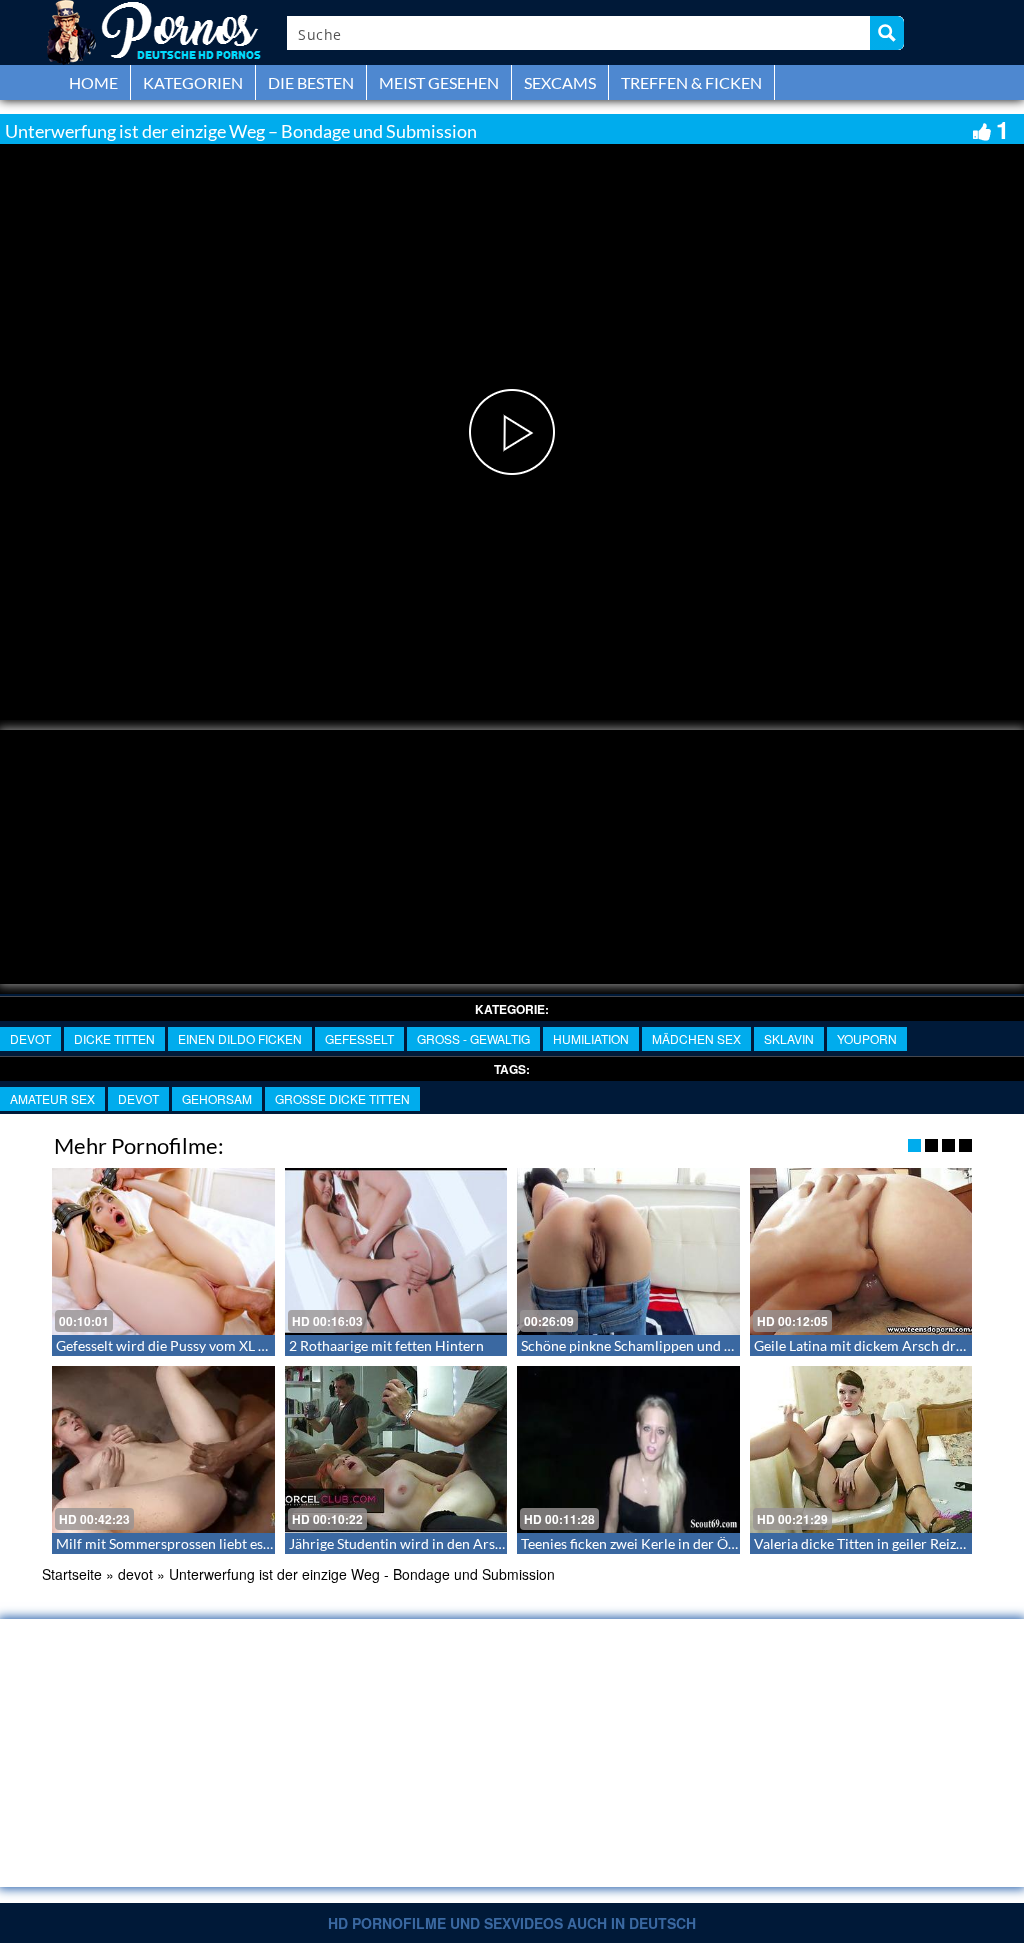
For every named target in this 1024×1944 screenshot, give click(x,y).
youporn (867, 1038)
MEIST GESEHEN (439, 82)
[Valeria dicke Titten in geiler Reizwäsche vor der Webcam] (861, 1449)
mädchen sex (696, 1038)
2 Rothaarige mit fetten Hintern (386, 1345)
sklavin (789, 1038)
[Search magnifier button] (887, 33)
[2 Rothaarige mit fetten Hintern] (396, 1251)
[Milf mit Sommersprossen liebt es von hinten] (163, 1449)
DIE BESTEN (311, 82)
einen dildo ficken (240, 1038)
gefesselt (359, 1038)
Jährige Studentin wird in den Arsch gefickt (421, 1543)
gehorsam (217, 1098)
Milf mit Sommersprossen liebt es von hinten (194, 1543)
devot (30, 1038)
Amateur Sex (52, 1098)
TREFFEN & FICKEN (691, 82)
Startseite (72, 1574)
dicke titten (114, 1038)
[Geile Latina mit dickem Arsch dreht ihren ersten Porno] (861, 1251)
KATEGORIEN (193, 82)
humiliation (591, 1038)
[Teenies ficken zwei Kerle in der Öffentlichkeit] (628, 1449)
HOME (93, 82)
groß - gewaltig (473, 1038)
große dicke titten (342, 1098)
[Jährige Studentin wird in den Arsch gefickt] (396, 1449)
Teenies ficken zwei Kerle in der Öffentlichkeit (662, 1543)
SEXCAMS (560, 82)
